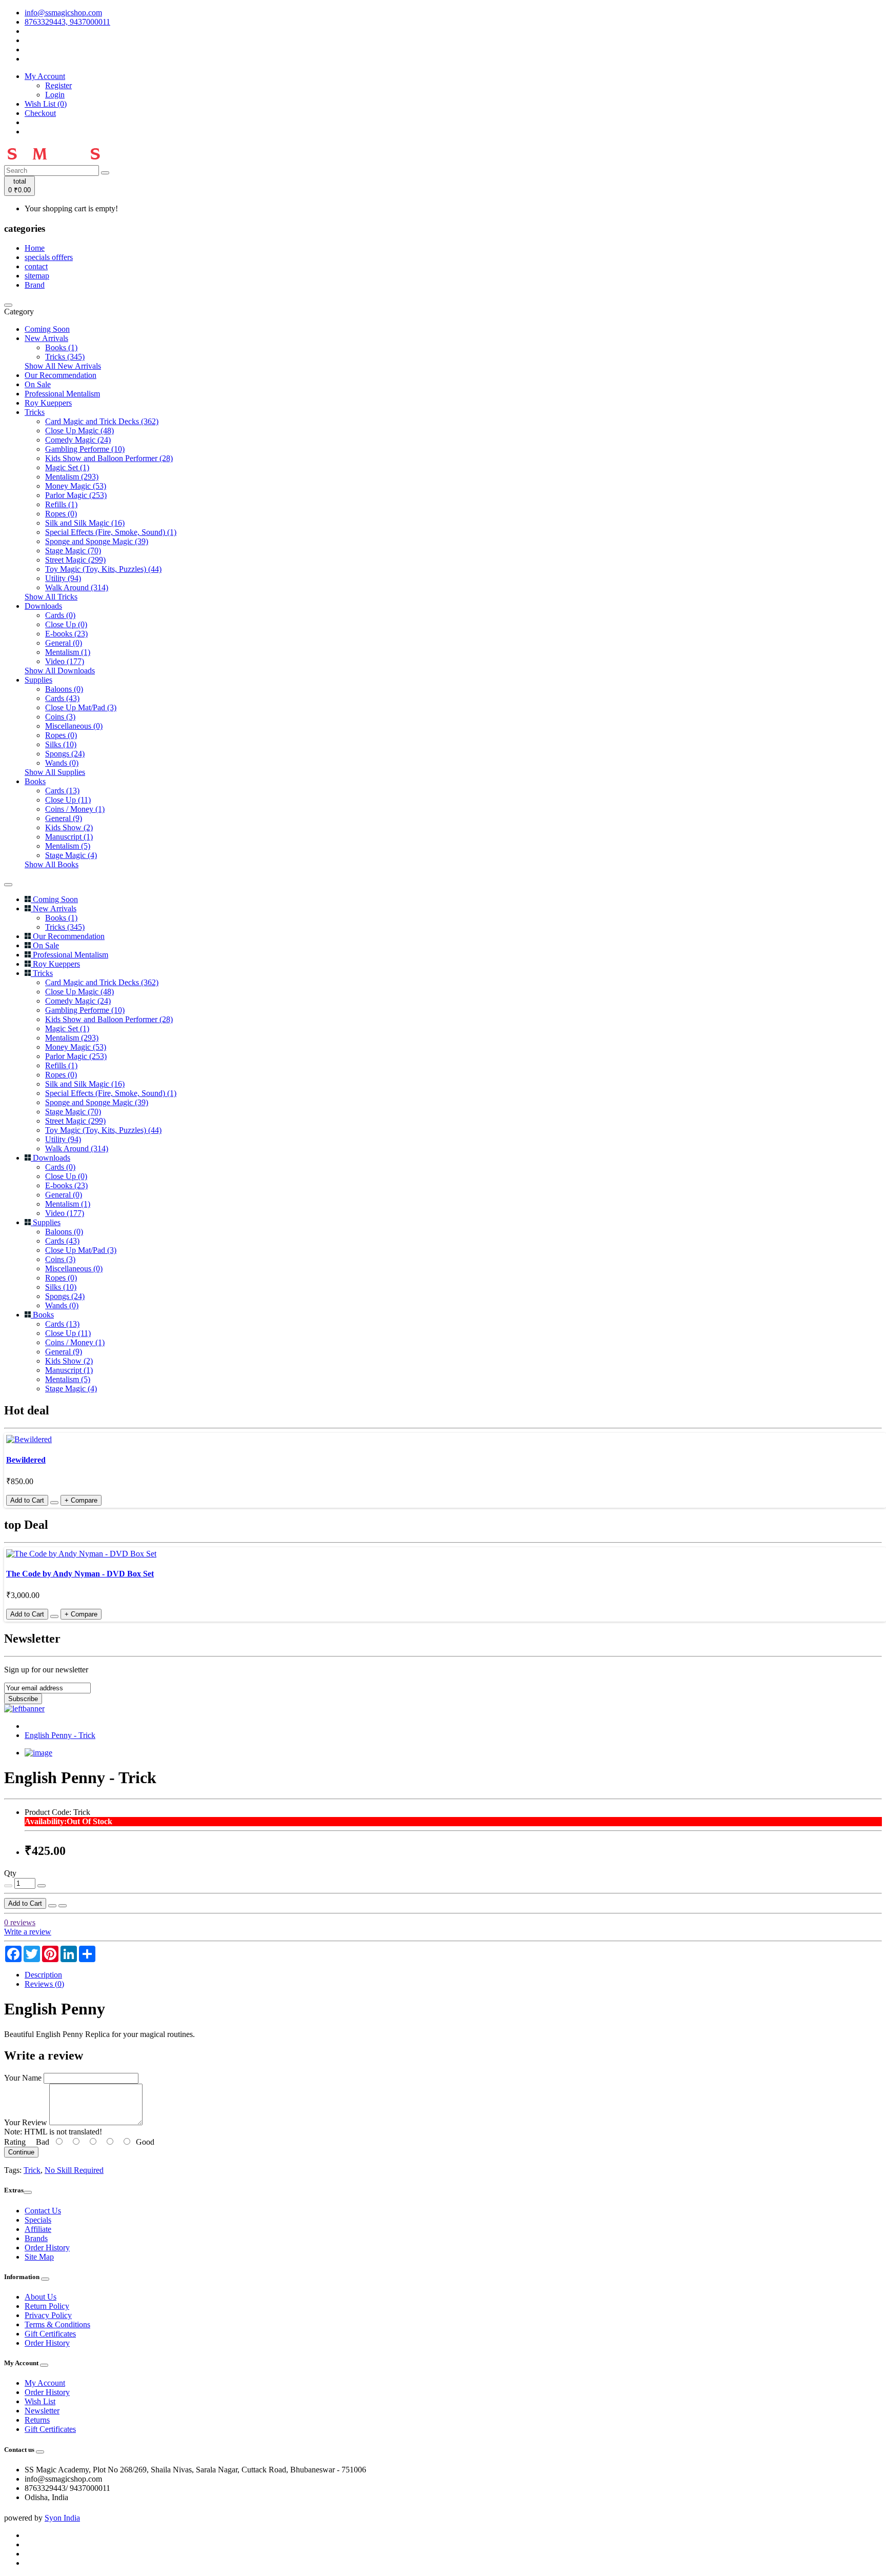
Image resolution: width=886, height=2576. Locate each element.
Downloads (43, 606)
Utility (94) (63, 578)
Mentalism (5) (68, 846)
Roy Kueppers (48, 403)
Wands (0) (62, 763)
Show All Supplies (55, 772)
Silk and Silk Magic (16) (85, 523)
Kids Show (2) (69, 827)
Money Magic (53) (76, 486)
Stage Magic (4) (71, 855)
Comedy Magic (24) (78, 440)
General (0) (64, 643)
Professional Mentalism (62, 394)
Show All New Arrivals (63, 366)
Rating (15, 2142)
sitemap (37, 276)
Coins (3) (60, 717)
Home (35, 248)
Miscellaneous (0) (74, 726)
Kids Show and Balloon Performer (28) (109, 458)
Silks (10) (61, 744)
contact (36, 266)
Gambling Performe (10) (85, 449)
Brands (36, 2238)
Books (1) (61, 347)
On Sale (38, 384)
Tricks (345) (65, 357)
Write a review (28, 1932)
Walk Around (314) (77, 587)
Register (58, 85)
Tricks (35, 412)
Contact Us (43, 2211)
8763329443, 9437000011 (67, 22)
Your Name (23, 2078)
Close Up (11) (68, 800)
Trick (32, 2170)
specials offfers (49, 257)
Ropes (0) (61, 514)
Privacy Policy (48, 2315)
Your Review (26, 2122)
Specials (38, 2220)
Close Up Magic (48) (79, 431)
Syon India (62, 2518)
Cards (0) (60, 615)
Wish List (40, 2401)
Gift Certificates (50, 2334)
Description (43, 1975)
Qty (10, 1873)
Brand (35, 285)
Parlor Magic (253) (76, 495)
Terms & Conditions (57, 2324)
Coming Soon (47, 329)
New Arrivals (46, 338)
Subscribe (23, 1699)
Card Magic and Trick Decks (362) (102, 421)
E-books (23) (66, 634)
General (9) (64, 818)
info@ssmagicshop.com (63, 13)
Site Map (39, 2257)
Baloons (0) (64, 689)
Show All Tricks (51, 597)
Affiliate (38, 2229)
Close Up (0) (66, 624)
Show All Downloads (60, 671)
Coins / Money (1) (75, 809)
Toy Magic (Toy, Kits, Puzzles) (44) (103, 569)
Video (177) (65, 661)
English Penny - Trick (60, 1735)
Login (55, 95)
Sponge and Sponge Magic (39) (97, 541)
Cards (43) (62, 698)
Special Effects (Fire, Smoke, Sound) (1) (111, 532)
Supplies (38, 680)
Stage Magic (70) (73, 551)
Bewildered (26, 1460)
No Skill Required (74, 2170)
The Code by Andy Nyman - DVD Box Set (80, 1574)
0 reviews (20, 1922)
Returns (37, 2420)
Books (35, 781)
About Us (41, 2297)
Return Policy (47, 2306)
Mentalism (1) (68, 652)
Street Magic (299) (75, 560)
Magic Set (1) (67, 467)
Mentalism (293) (72, 477)
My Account (45, 2383)
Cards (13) (62, 791)
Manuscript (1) (69, 837)
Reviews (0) (44, 1984)
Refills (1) (61, 504)
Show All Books (52, 864)
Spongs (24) (65, 754)
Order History (47, 2248)
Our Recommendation (61, 375)
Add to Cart (25, 1903)
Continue (21, 2152)
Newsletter (42, 2411)
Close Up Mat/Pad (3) (81, 707)
